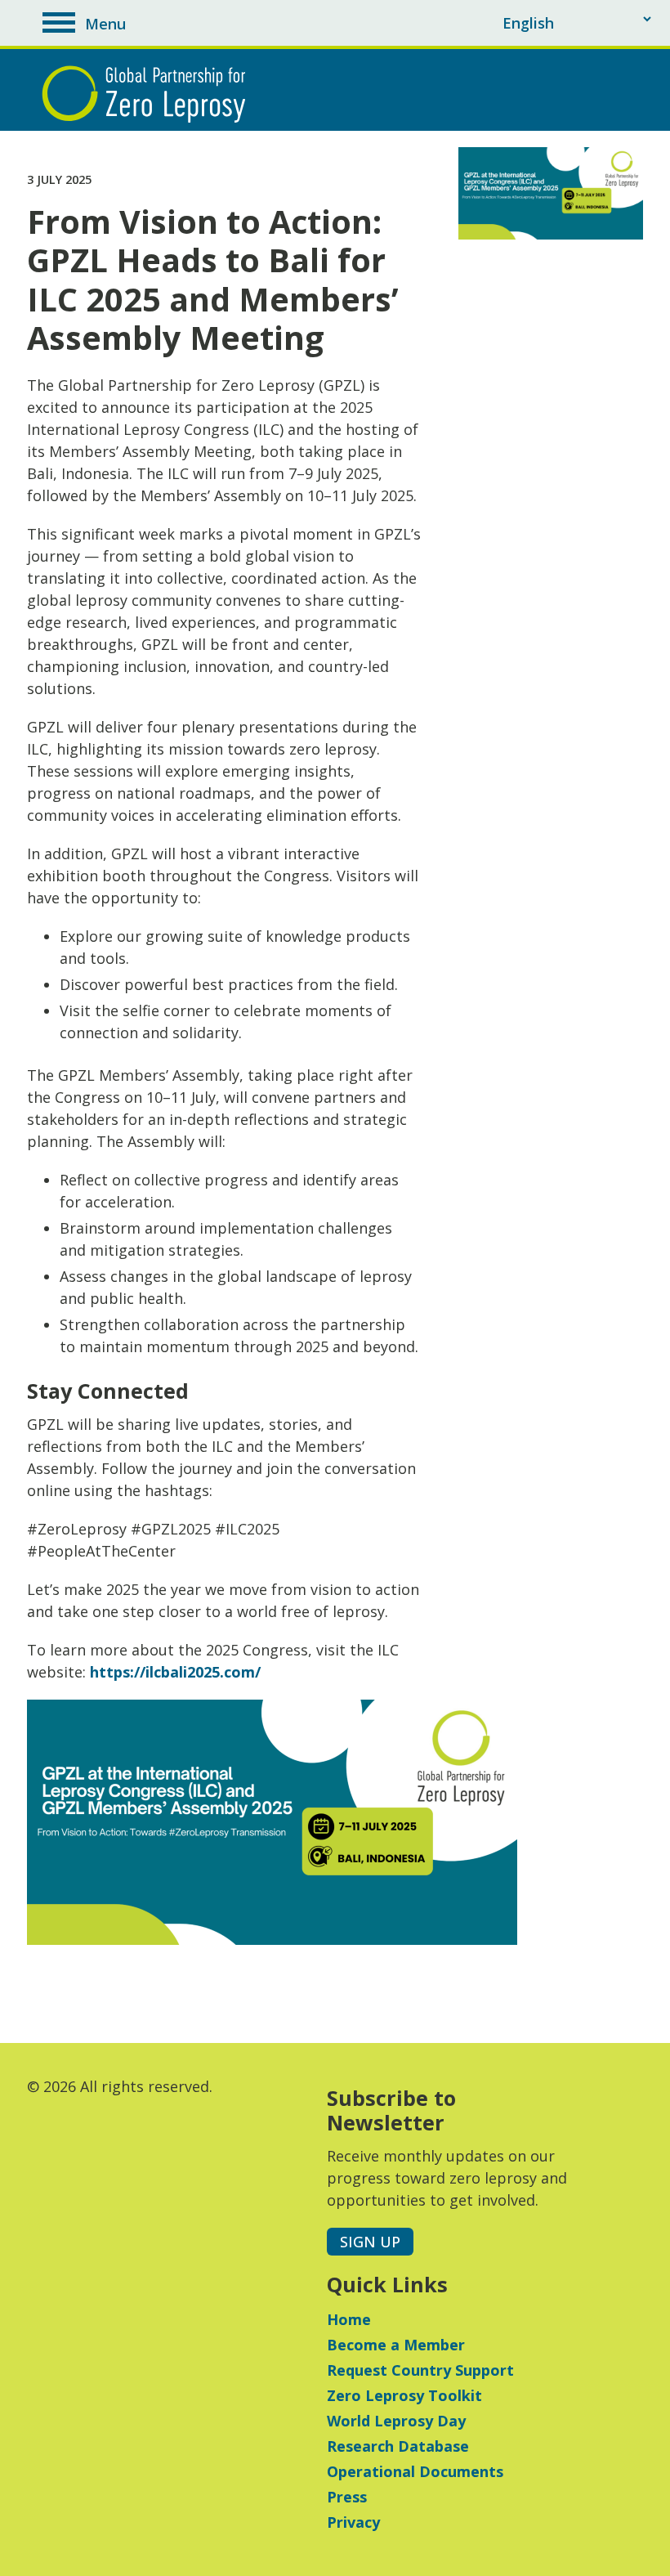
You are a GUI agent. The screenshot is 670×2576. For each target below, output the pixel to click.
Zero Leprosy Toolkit (404, 2395)
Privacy (353, 2522)
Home (349, 2319)
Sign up (370, 2242)
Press (347, 2497)
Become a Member (396, 2345)
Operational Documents (415, 2471)
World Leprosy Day (396, 2421)
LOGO (148, 94)
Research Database (398, 2446)
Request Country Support (420, 2370)
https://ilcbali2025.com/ (175, 1672)
